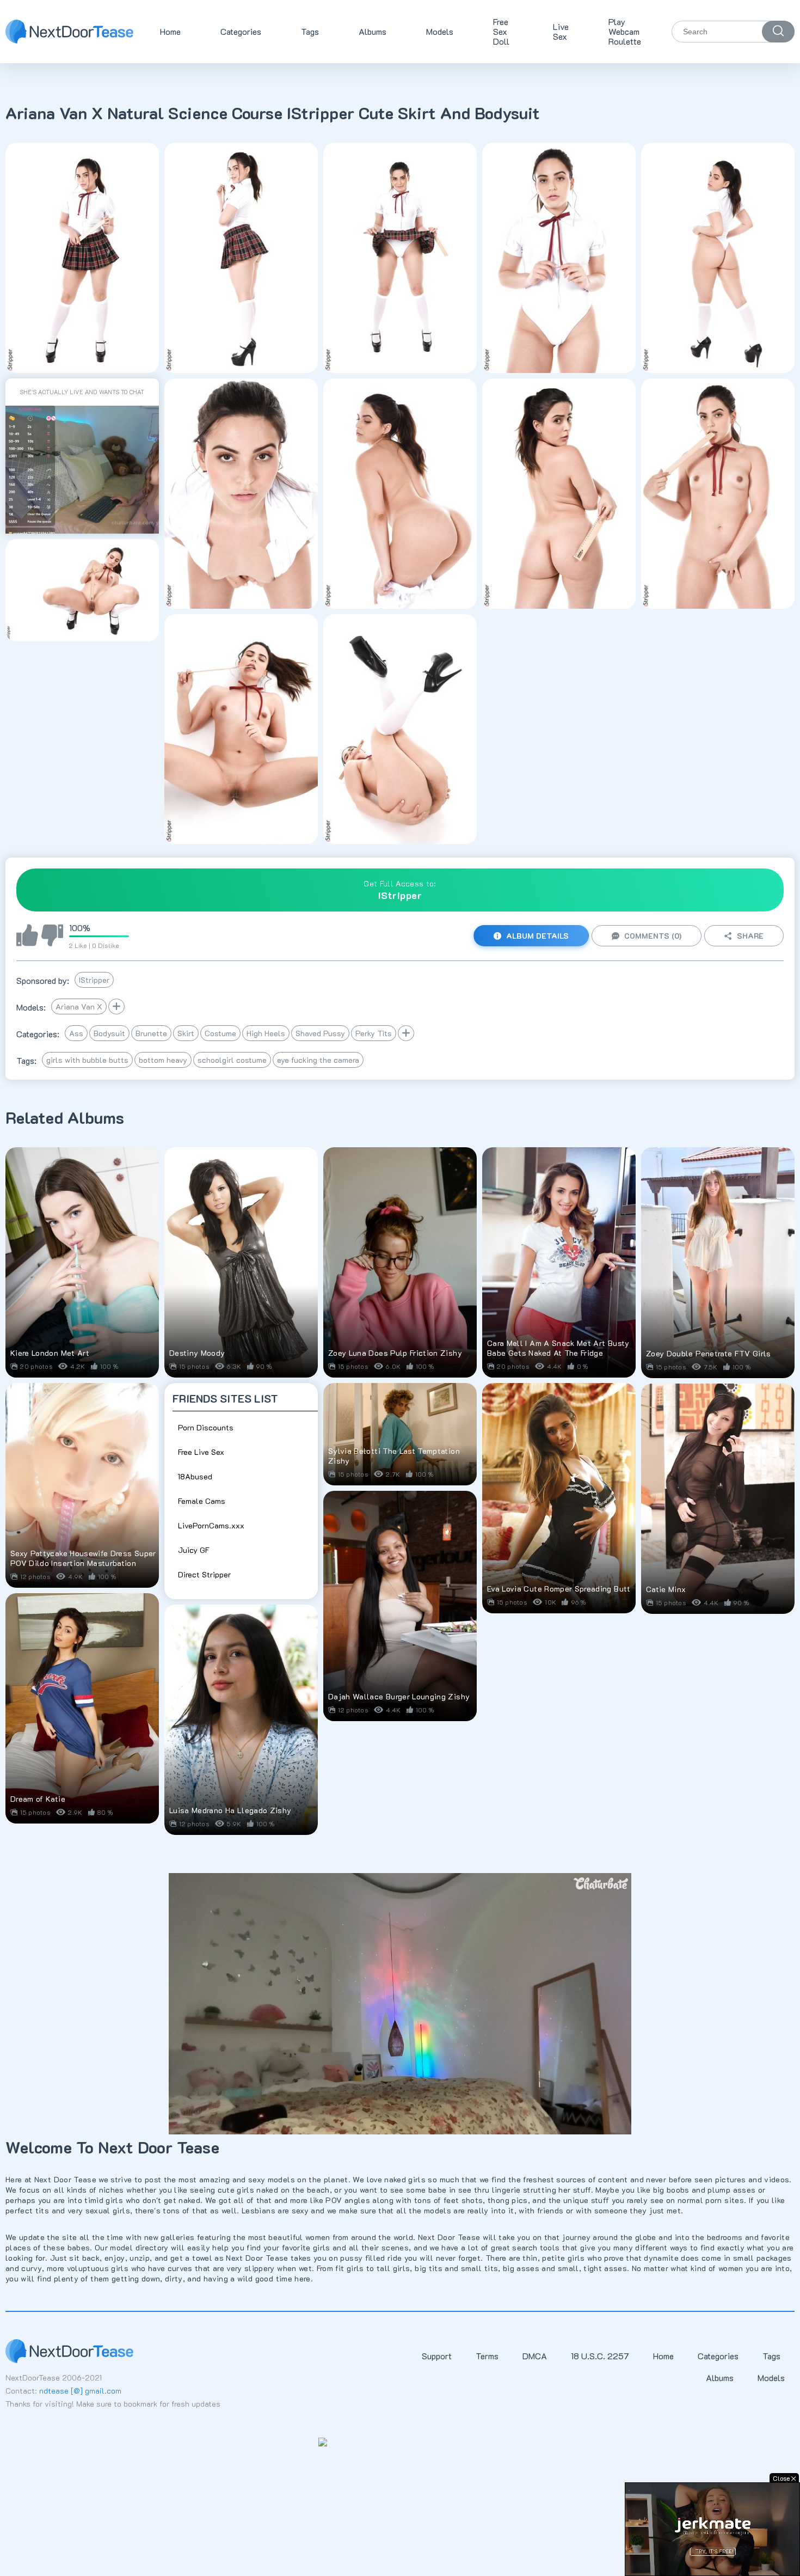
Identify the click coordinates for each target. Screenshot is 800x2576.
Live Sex (561, 31)
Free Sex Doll (501, 31)
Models (440, 31)
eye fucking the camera (318, 1060)
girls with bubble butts (87, 1060)
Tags (310, 31)
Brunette (151, 1033)
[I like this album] (27, 936)
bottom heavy (163, 1060)
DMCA (535, 2356)
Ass (76, 1033)
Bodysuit (109, 1033)
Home (170, 31)
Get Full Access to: (400, 890)
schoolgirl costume (232, 1060)
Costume (220, 1033)
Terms (487, 2356)
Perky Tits (374, 1033)
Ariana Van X (79, 1006)
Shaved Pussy (320, 1033)
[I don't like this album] (52, 936)
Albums (373, 31)
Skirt (186, 1033)
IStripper (94, 980)
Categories (241, 31)
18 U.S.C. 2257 (600, 2356)
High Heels (266, 1033)
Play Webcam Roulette (625, 31)
